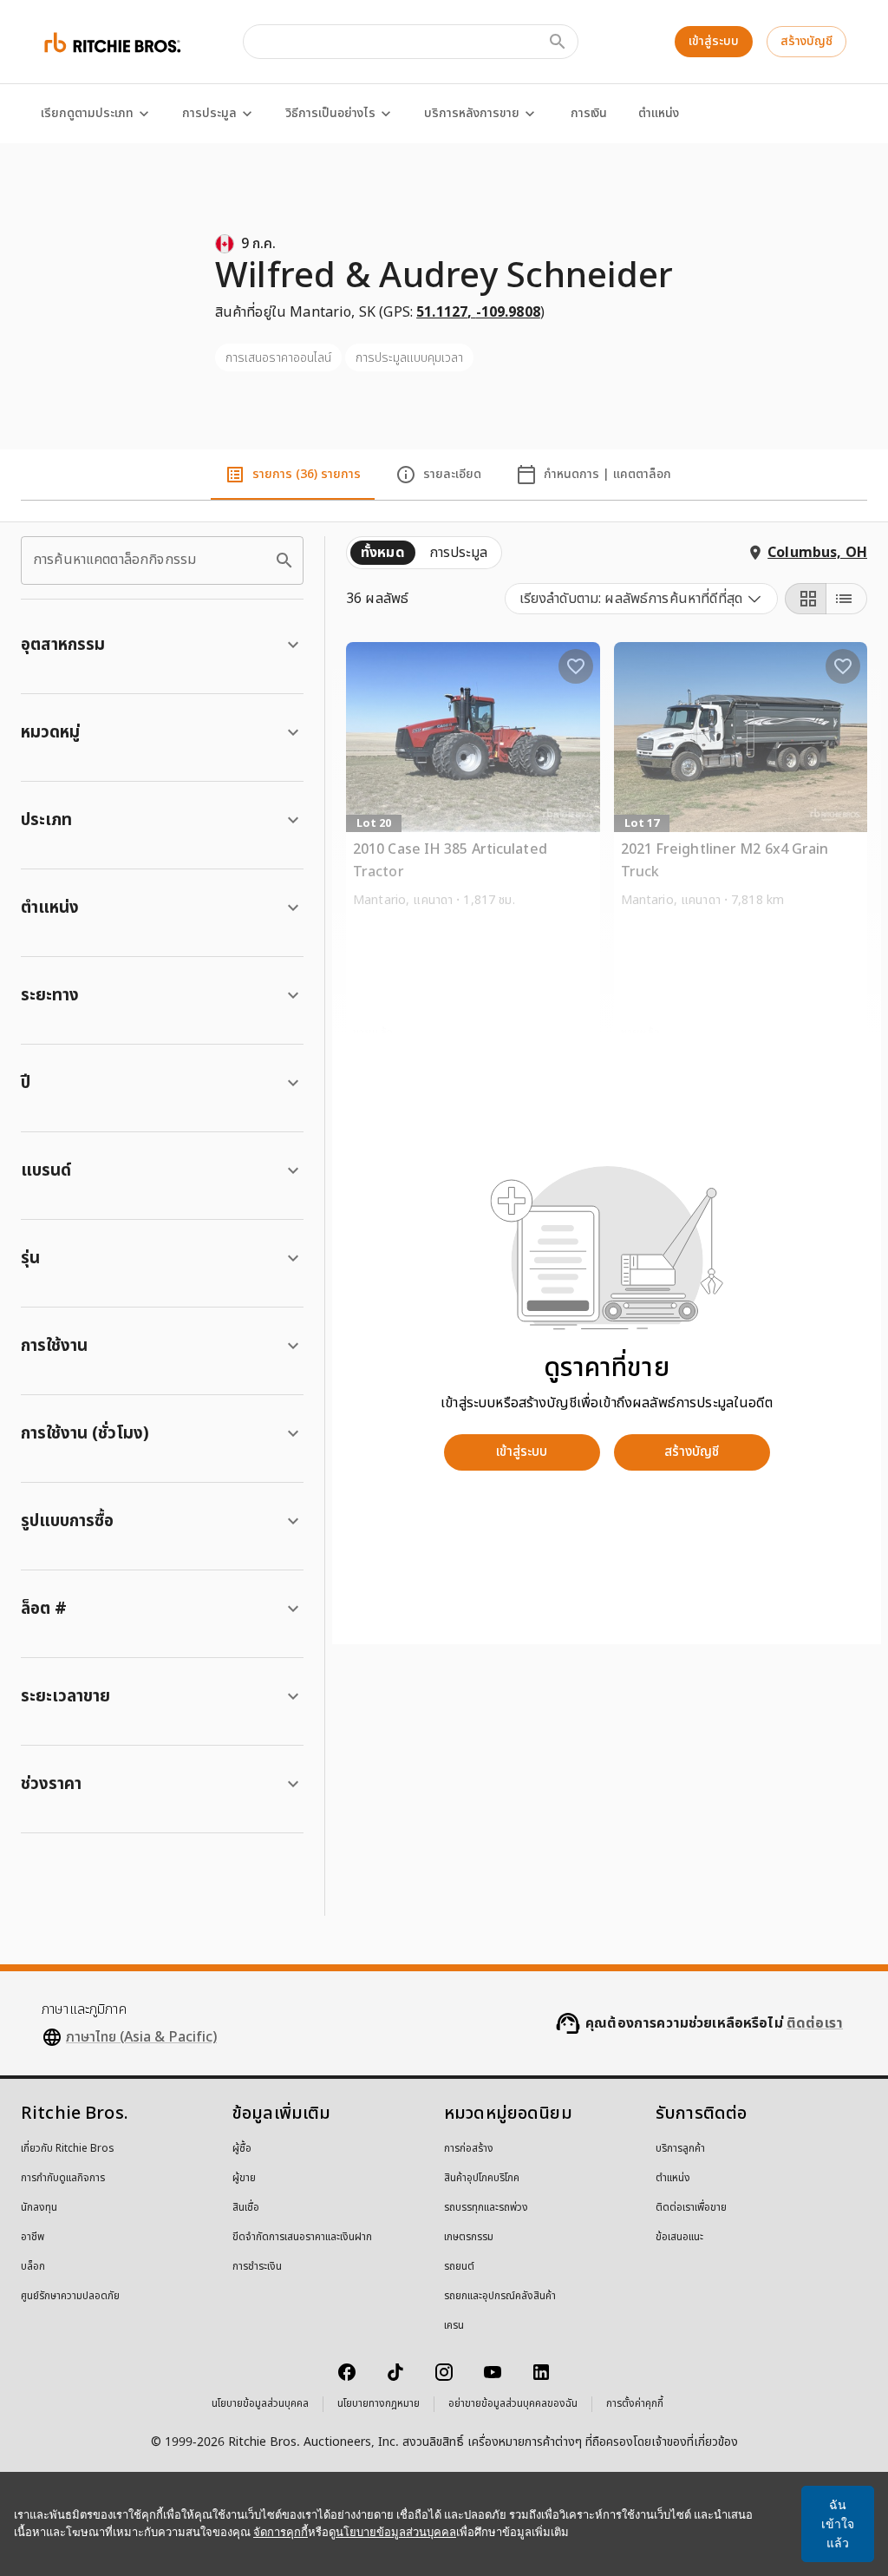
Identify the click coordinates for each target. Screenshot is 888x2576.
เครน (454, 2326)
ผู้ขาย (244, 2179)
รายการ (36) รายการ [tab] (307, 474)
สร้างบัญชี (806, 41)
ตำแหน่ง (659, 113)
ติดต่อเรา (815, 2023)
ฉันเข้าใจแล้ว (838, 2524)
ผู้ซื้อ (242, 2149)
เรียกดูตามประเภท (87, 113)
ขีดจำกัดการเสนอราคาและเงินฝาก (302, 2238)
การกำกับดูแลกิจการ (63, 2179)
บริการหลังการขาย (472, 113)
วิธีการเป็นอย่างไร (330, 113)
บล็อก (33, 2267)
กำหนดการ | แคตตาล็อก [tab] (607, 474)
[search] (284, 560)
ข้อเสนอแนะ (679, 2238)
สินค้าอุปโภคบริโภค (482, 2179)
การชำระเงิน (257, 2267)
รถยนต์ (459, 2267)
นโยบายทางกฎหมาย (379, 2404)
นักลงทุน (39, 2208)
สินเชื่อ (246, 2208)
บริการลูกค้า (680, 2149)
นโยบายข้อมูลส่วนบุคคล (260, 2404)
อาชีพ (33, 2238)
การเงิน (589, 113)
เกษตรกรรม (469, 2238)
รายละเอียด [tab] (452, 474)
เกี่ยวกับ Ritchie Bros (68, 2149)
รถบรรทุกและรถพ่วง (486, 2208)
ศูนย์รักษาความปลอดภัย (70, 2297)
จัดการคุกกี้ (281, 2532)
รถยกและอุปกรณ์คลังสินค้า (500, 2297)
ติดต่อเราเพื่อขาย (691, 2208)
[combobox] (641, 599)
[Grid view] (806, 599)
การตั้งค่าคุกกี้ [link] (635, 2404)
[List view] (846, 599)
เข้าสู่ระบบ (714, 41)
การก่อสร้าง (469, 2149)
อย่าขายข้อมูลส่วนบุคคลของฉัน (513, 2404)
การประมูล (209, 113)
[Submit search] (558, 42)
